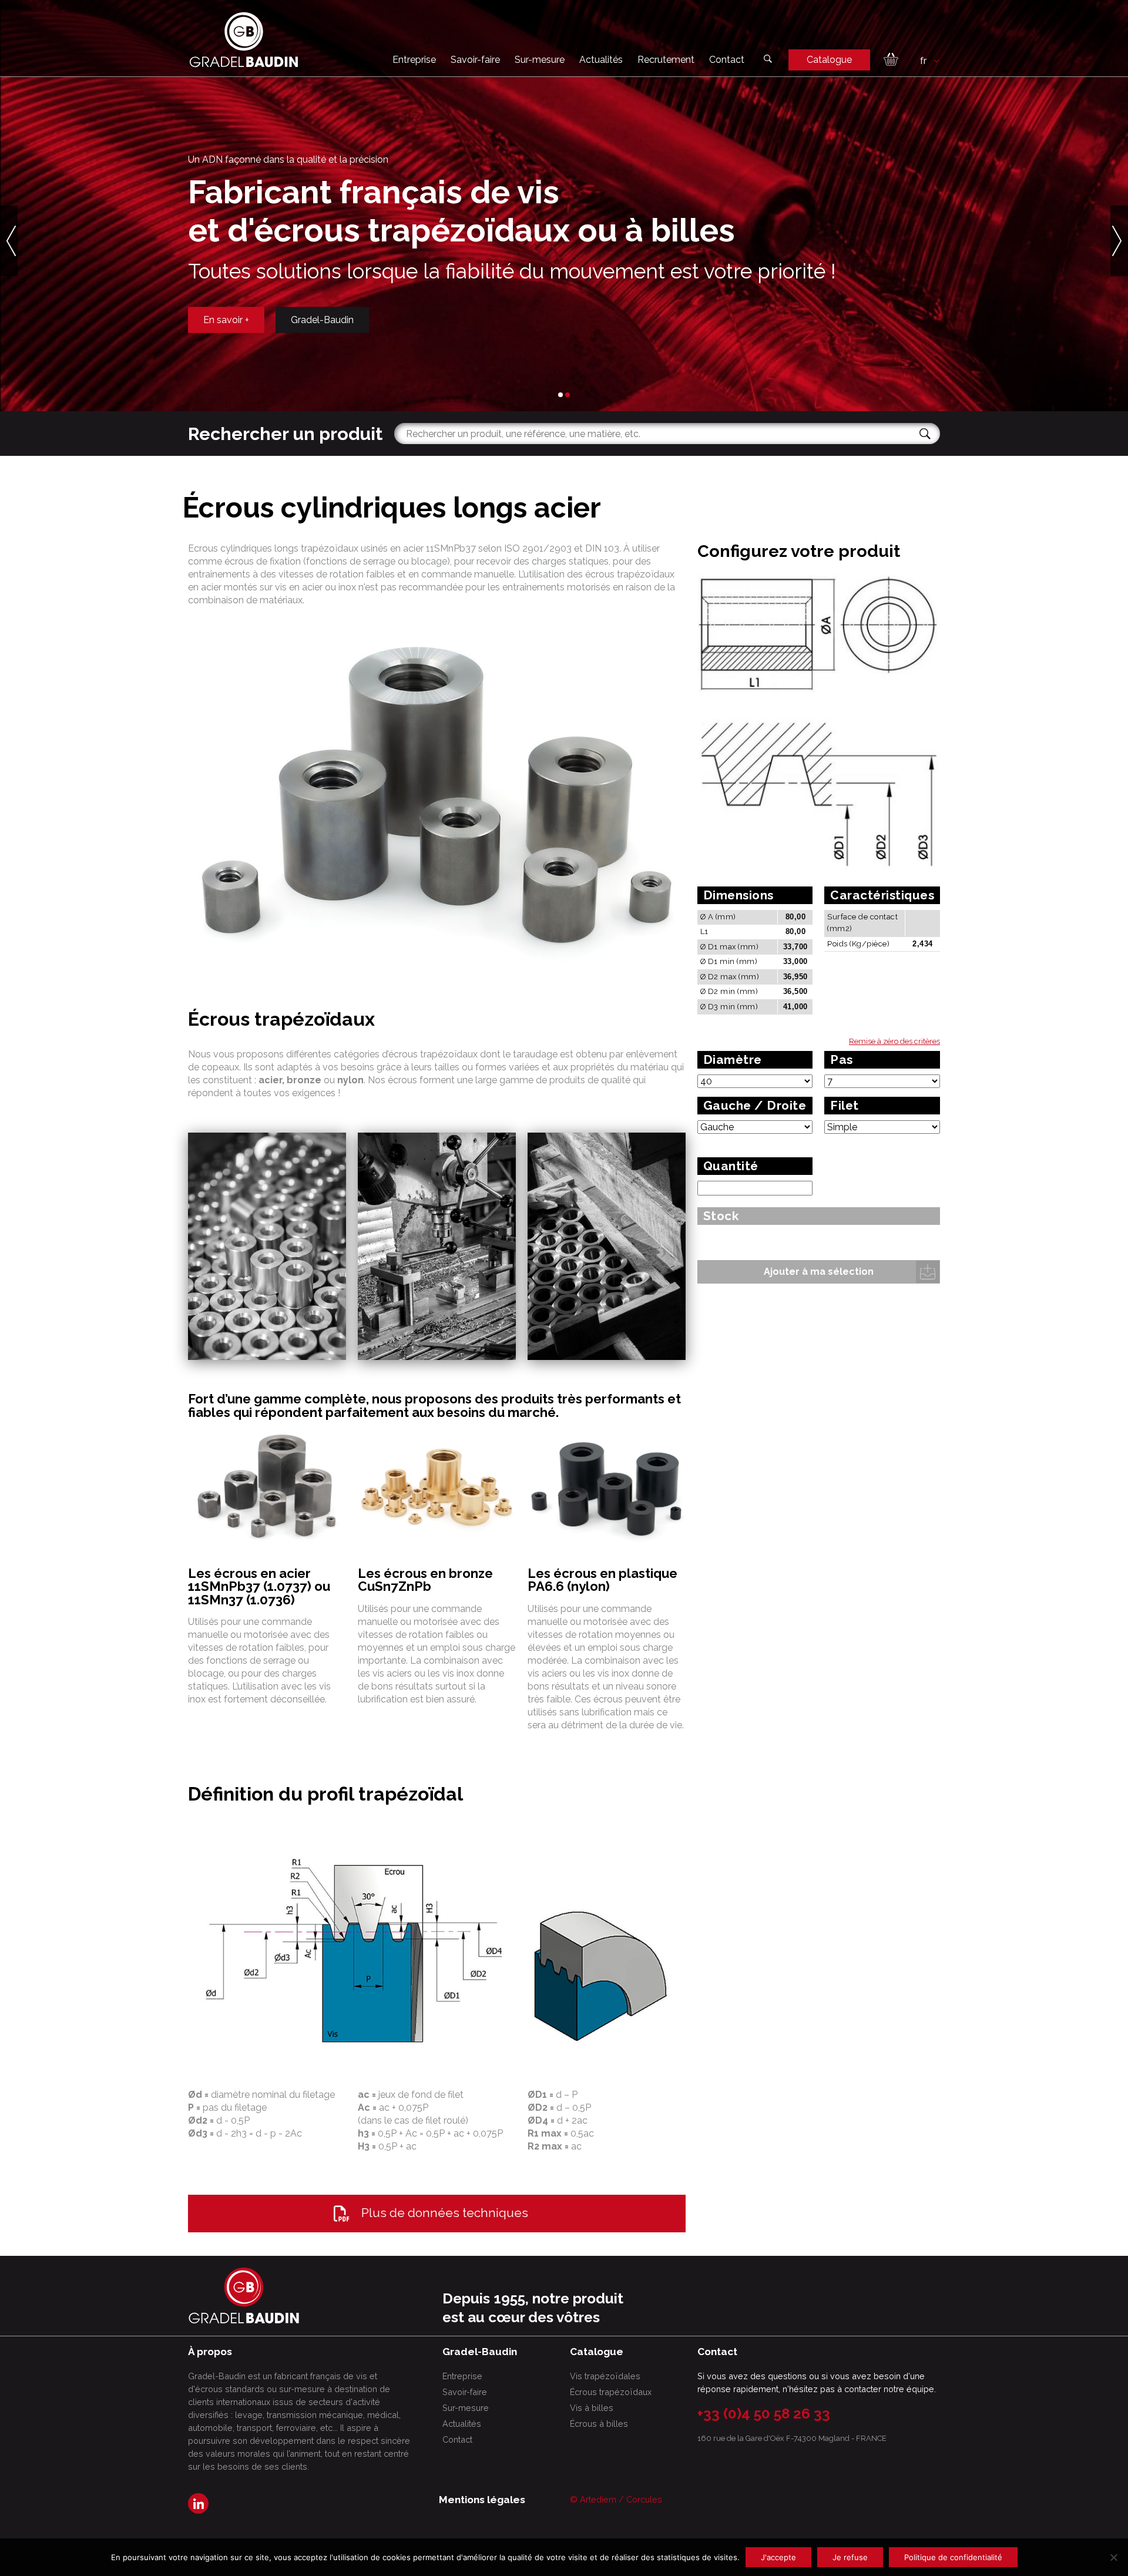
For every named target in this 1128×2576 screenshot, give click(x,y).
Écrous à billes (599, 2424)
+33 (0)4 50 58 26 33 (764, 2414)
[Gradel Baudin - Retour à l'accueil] (244, 40)
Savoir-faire (475, 60)
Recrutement (666, 60)
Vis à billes (592, 2408)
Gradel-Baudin (322, 319)
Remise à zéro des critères (894, 1041)
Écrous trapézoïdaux (611, 2392)
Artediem (598, 2499)
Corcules (644, 2499)
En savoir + (226, 319)
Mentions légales (482, 2500)
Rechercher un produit (285, 434)
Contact (727, 60)
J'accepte (778, 2557)
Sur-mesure (540, 60)
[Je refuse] (1113, 2557)
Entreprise (414, 60)
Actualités (601, 60)
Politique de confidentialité (953, 2557)
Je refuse (850, 2557)
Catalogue (829, 60)
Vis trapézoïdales (605, 2376)
